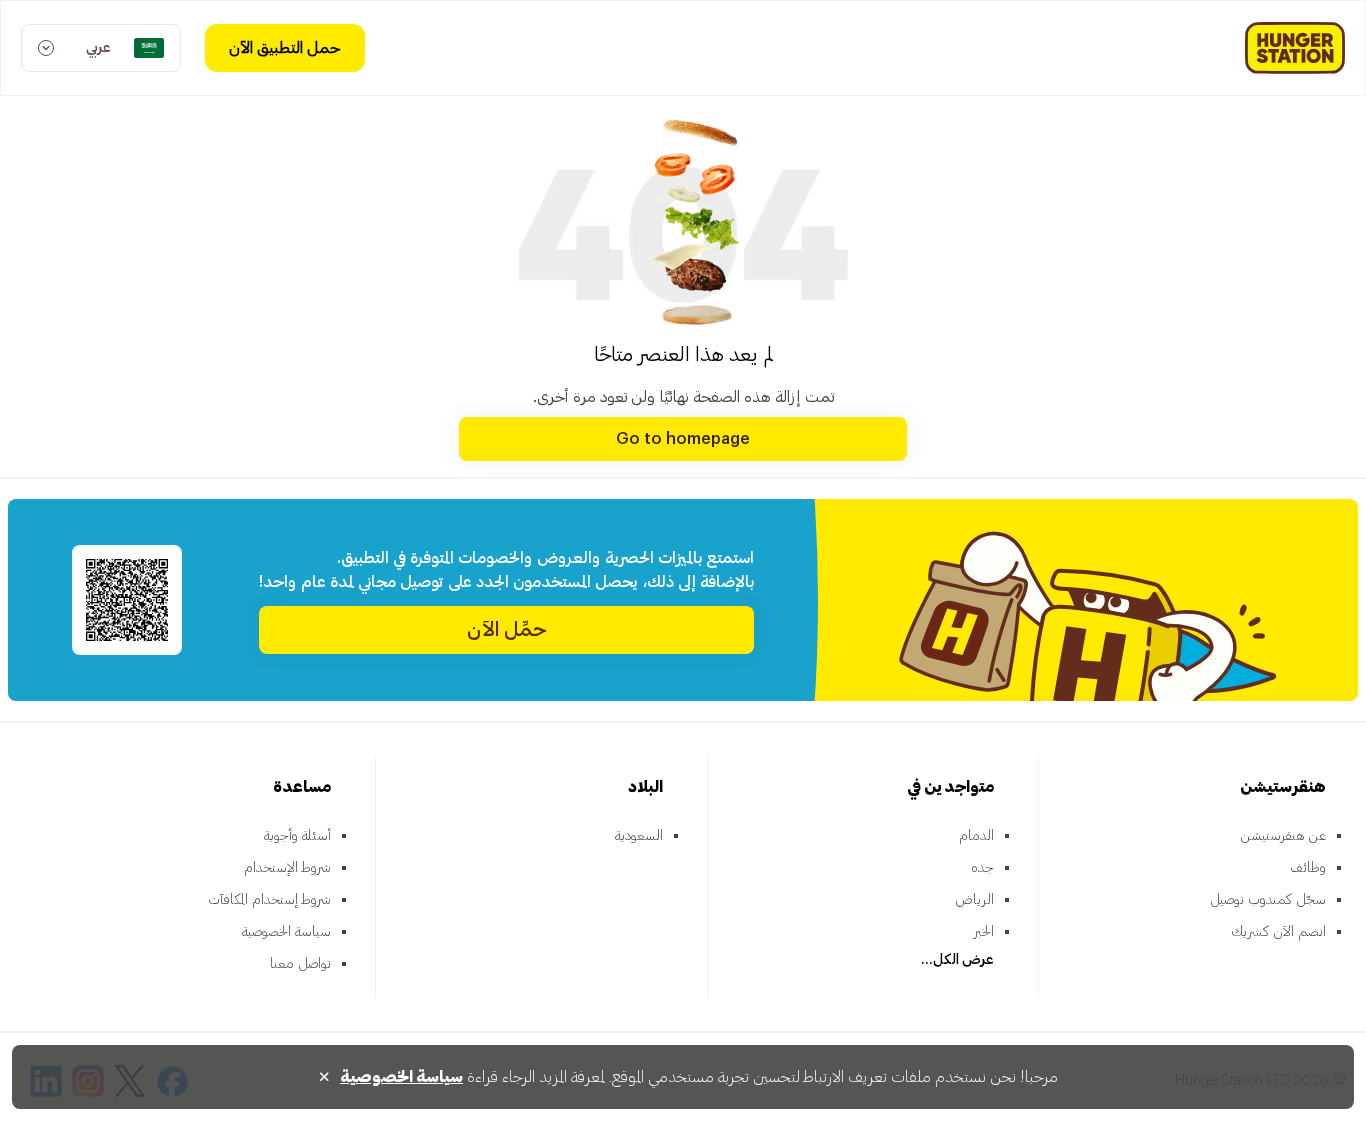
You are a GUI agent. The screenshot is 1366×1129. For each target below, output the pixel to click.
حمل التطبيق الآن (285, 48)
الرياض (974, 900)
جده (982, 868)
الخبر (984, 932)
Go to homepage (683, 439)
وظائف (1308, 868)
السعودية (639, 836)
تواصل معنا (300, 964)
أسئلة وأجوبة (297, 836)
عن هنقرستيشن (1283, 836)
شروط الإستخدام (287, 868)
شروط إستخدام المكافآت (269, 900)
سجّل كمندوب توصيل (1268, 900)
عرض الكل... (957, 960)
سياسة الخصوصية (286, 932)
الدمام (976, 836)
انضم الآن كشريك (1278, 932)
